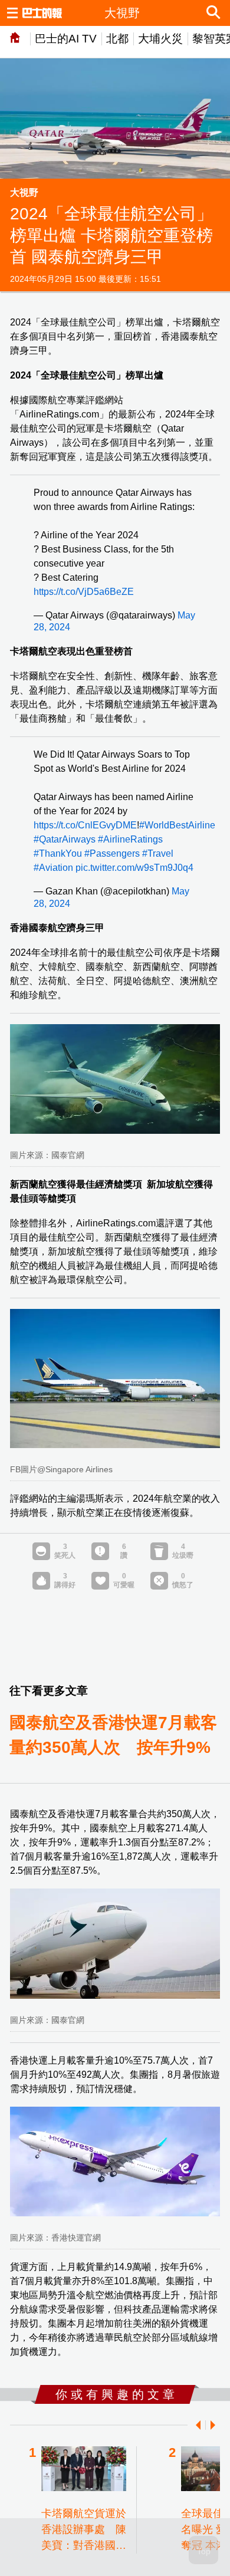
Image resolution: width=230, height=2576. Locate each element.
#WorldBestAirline (177, 825)
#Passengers (112, 853)
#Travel (158, 853)
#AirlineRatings (130, 839)
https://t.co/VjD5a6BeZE (84, 592)
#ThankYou (58, 853)
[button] (196, 2425)
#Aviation (53, 868)
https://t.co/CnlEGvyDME (85, 825)
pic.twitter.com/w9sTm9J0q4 (134, 868)
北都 (117, 39)
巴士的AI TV (66, 39)
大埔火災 (160, 39)
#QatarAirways (65, 839)
